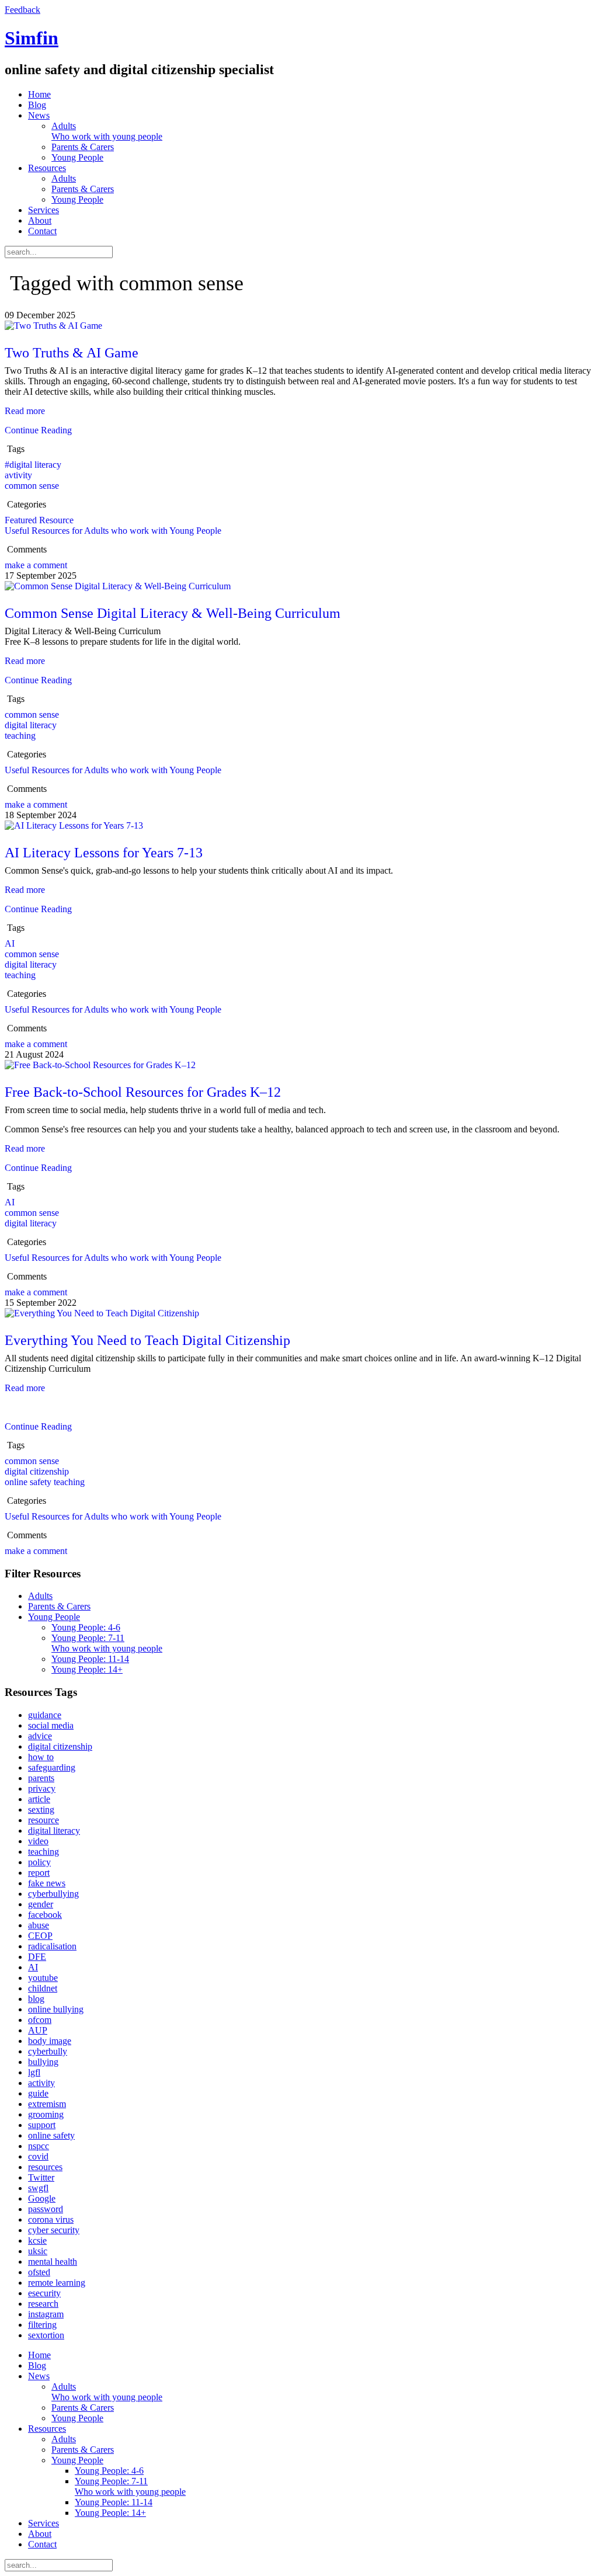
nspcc (39, 2146)
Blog (37, 105)
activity (41, 2083)
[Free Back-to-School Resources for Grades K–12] (100, 1065)
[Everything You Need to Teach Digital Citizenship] (102, 1313)
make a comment (36, 565)
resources (45, 2167)
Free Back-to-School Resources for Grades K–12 (143, 1092)
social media (51, 1725)
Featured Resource (39, 520)
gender (41, 1904)
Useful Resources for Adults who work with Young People (113, 531)
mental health (53, 2262)
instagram (46, 2314)
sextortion (46, 2335)
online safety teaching (45, 1482)
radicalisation (52, 1946)
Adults (107, 131)
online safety (51, 2135)
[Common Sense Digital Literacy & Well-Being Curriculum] (118, 586)
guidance (45, 1715)
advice (40, 1736)
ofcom (40, 2020)
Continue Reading (38, 430)
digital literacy (31, 725)
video (38, 1841)
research (43, 2304)
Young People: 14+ (87, 1669)
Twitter (41, 2177)
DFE (37, 1957)
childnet (43, 1988)
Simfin (32, 38)
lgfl (34, 2072)
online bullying (56, 2009)
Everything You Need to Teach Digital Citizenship (147, 1340)
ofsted (39, 2272)
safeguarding (52, 1767)
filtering (42, 2325)
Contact (42, 231)
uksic (38, 2251)
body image (50, 2041)
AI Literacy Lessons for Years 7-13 (104, 853)
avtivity (18, 475)
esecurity (44, 2293)
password (46, 2209)
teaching (20, 736)
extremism (47, 2104)
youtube (43, 1978)
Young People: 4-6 (86, 1627)
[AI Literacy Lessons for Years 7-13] (74, 825)
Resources (47, 168)
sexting (41, 1810)
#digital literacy (33, 465)
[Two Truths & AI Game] (53, 326)
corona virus (51, 2219)
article (39, 1799)
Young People (77, 157)
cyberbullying (53, 1894)
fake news (47, 1883)
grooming (46, 2114)
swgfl (38, 2188)
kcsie (37, 2240)
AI (10, 943)
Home (39, 94)
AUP (38, 2030)
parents (41, 1778)
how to (41, 1757)
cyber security (54, 2230)
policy (39, 1862)
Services (44, 210)
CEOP (40, 1936)
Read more (25, 411)
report (39, 1873)
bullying (43, 2062)
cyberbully (48, 2051)
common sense (32, 486)
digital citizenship (37, 1471)
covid (38, 2156)
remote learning (57, 2283)
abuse (39, 1925)
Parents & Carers (83, 147)
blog (36, 1999)
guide (38, 2093)
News (39, 115)
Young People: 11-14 (90, 1659)
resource (44, 1820)
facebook (45, 1915)
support (42, 2125)
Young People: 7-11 (107, 1643)
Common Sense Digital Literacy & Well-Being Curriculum (173, 613)
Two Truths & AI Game (72, 353)
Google (42, 2198)
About (40, 220)
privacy (42, 1788)
